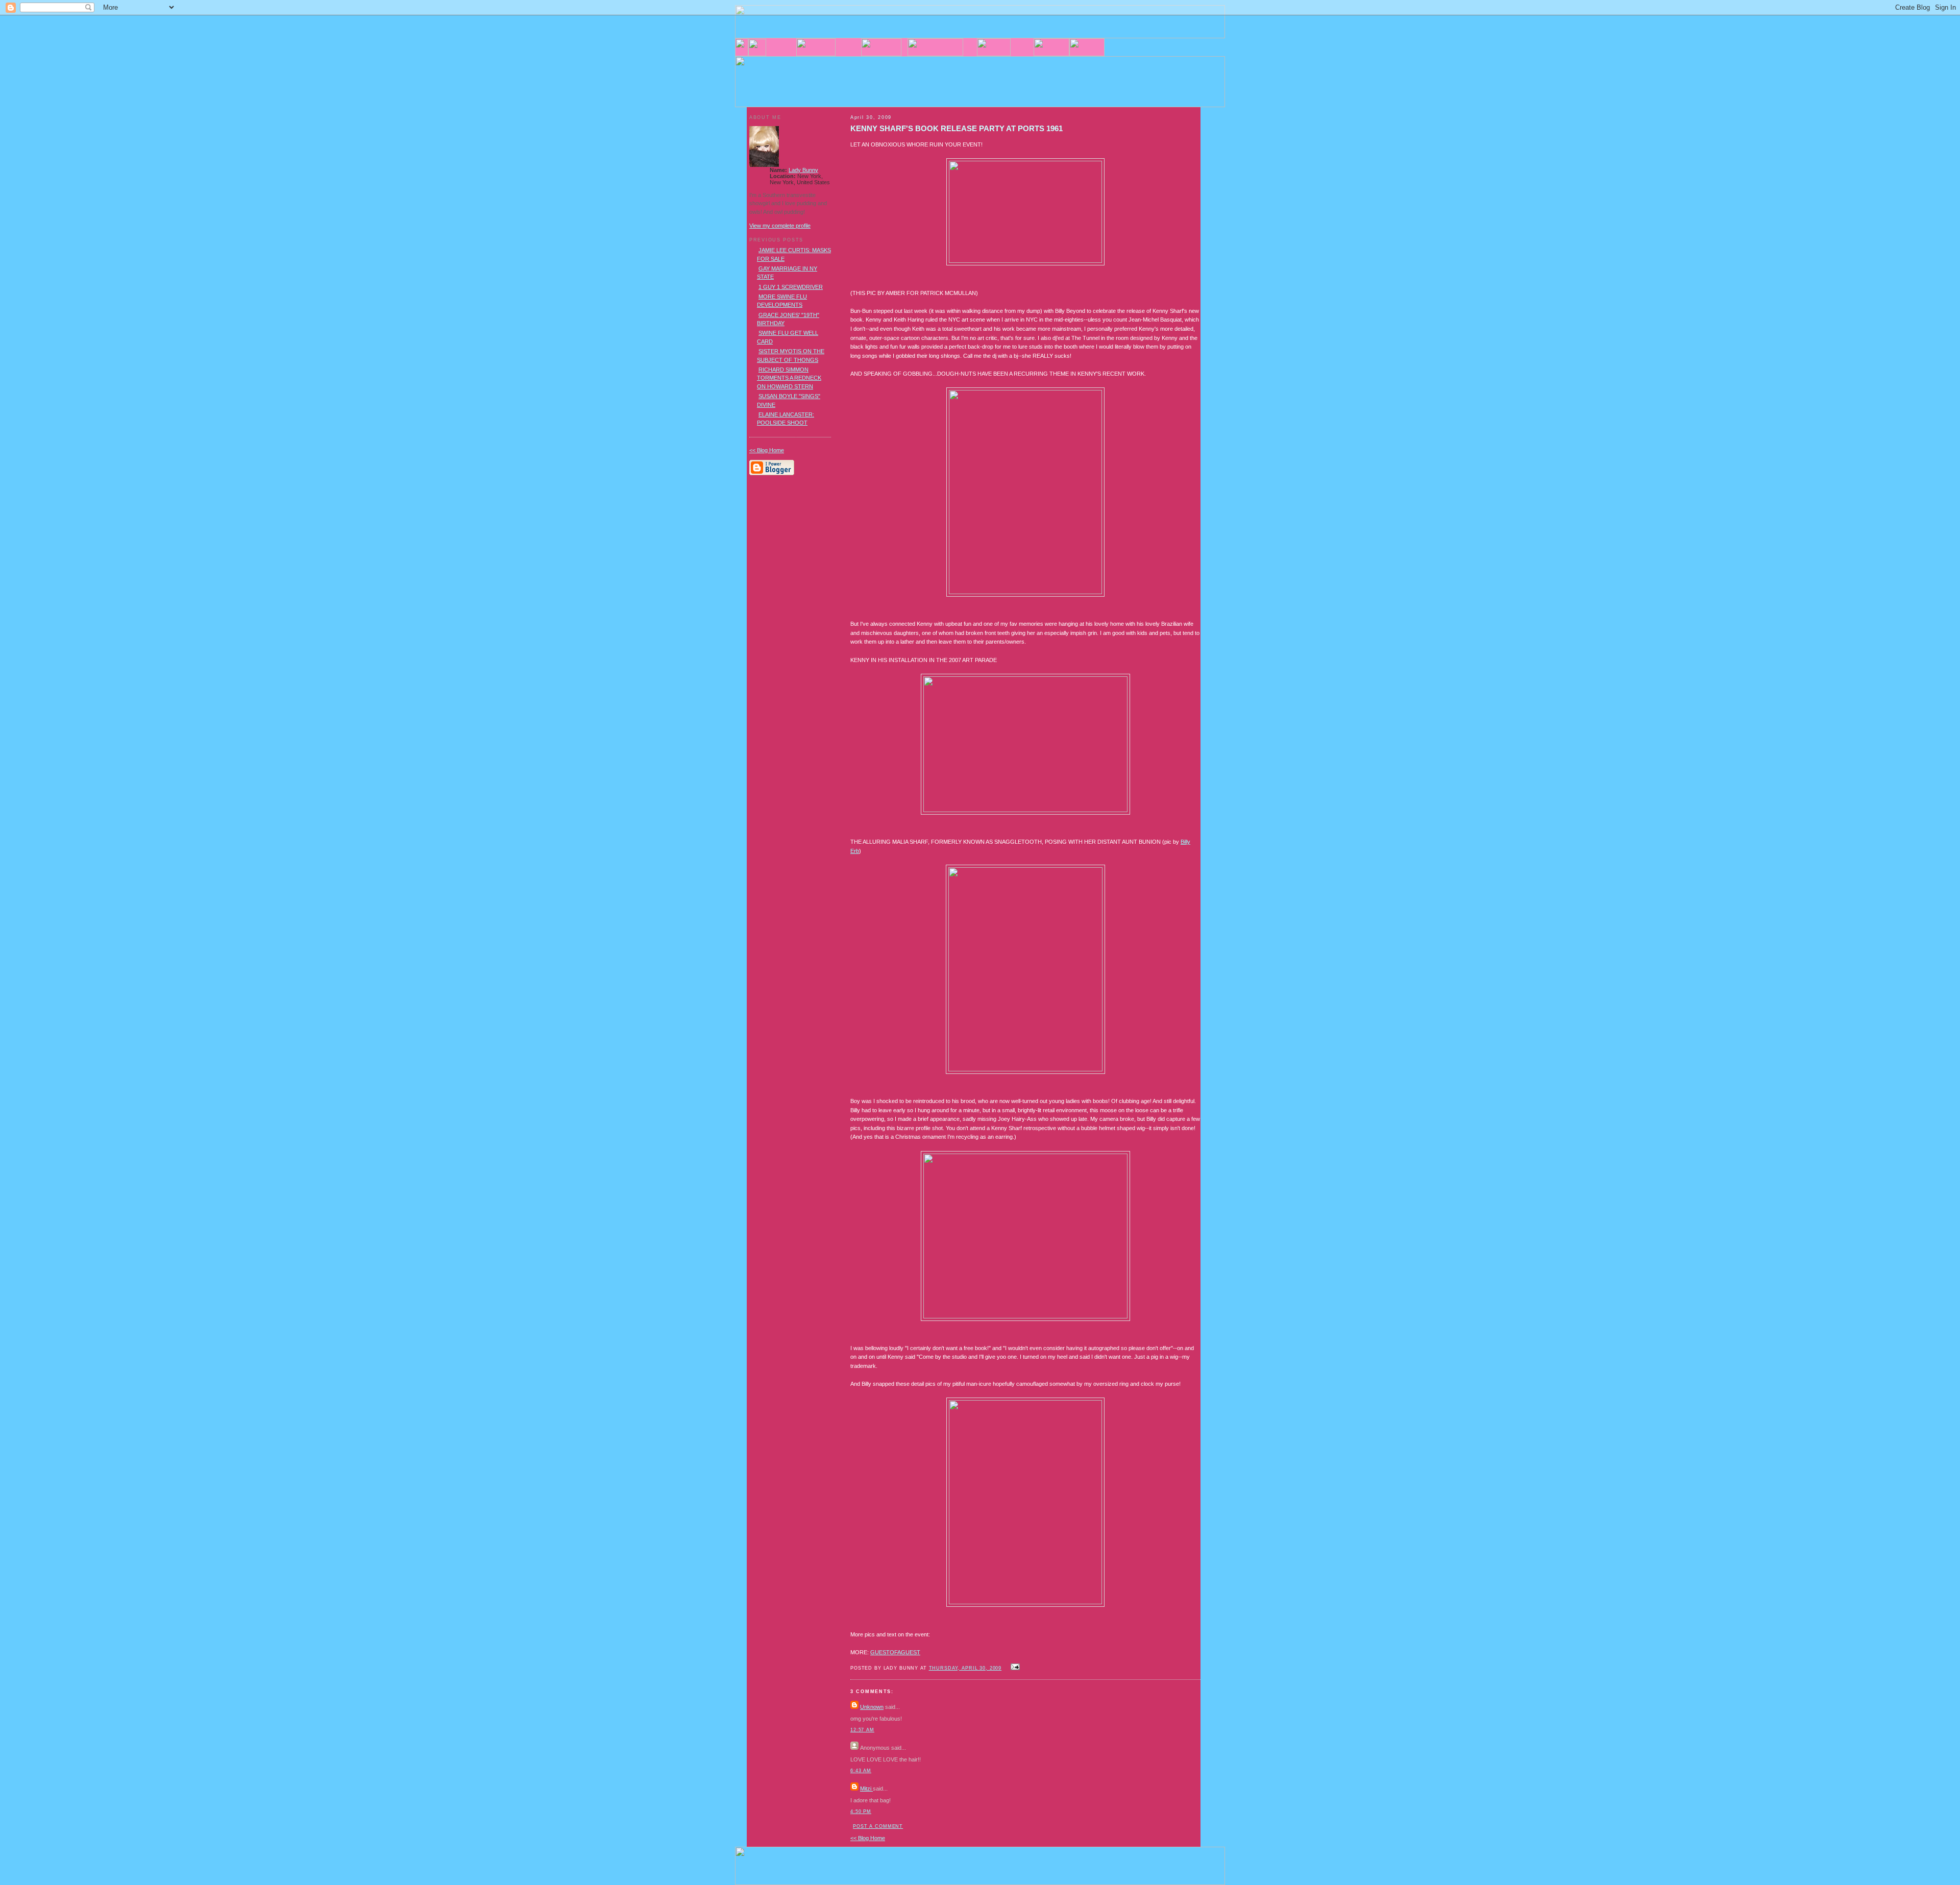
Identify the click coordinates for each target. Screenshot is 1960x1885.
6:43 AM (861, 1771)
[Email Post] (1014, 1668)
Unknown (872, 1707)
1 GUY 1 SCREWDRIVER (791, 287)
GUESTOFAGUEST (895, 1652)
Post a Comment (878, 1826)
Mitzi (866, 1789)
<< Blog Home (868, 1838)
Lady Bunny (803, 170)
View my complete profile (780, 226)
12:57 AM (862, 1730)
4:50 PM (861, 1811)
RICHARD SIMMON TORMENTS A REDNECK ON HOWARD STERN (789, 378)
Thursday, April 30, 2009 (965, 1668)
